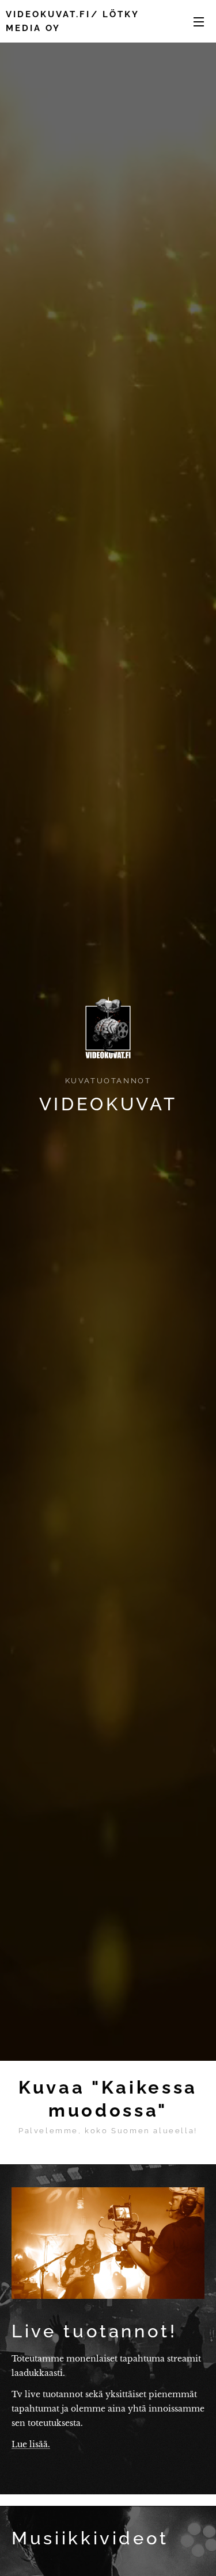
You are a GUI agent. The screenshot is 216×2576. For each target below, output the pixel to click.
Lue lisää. (31, 2444)
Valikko (199, 21)
